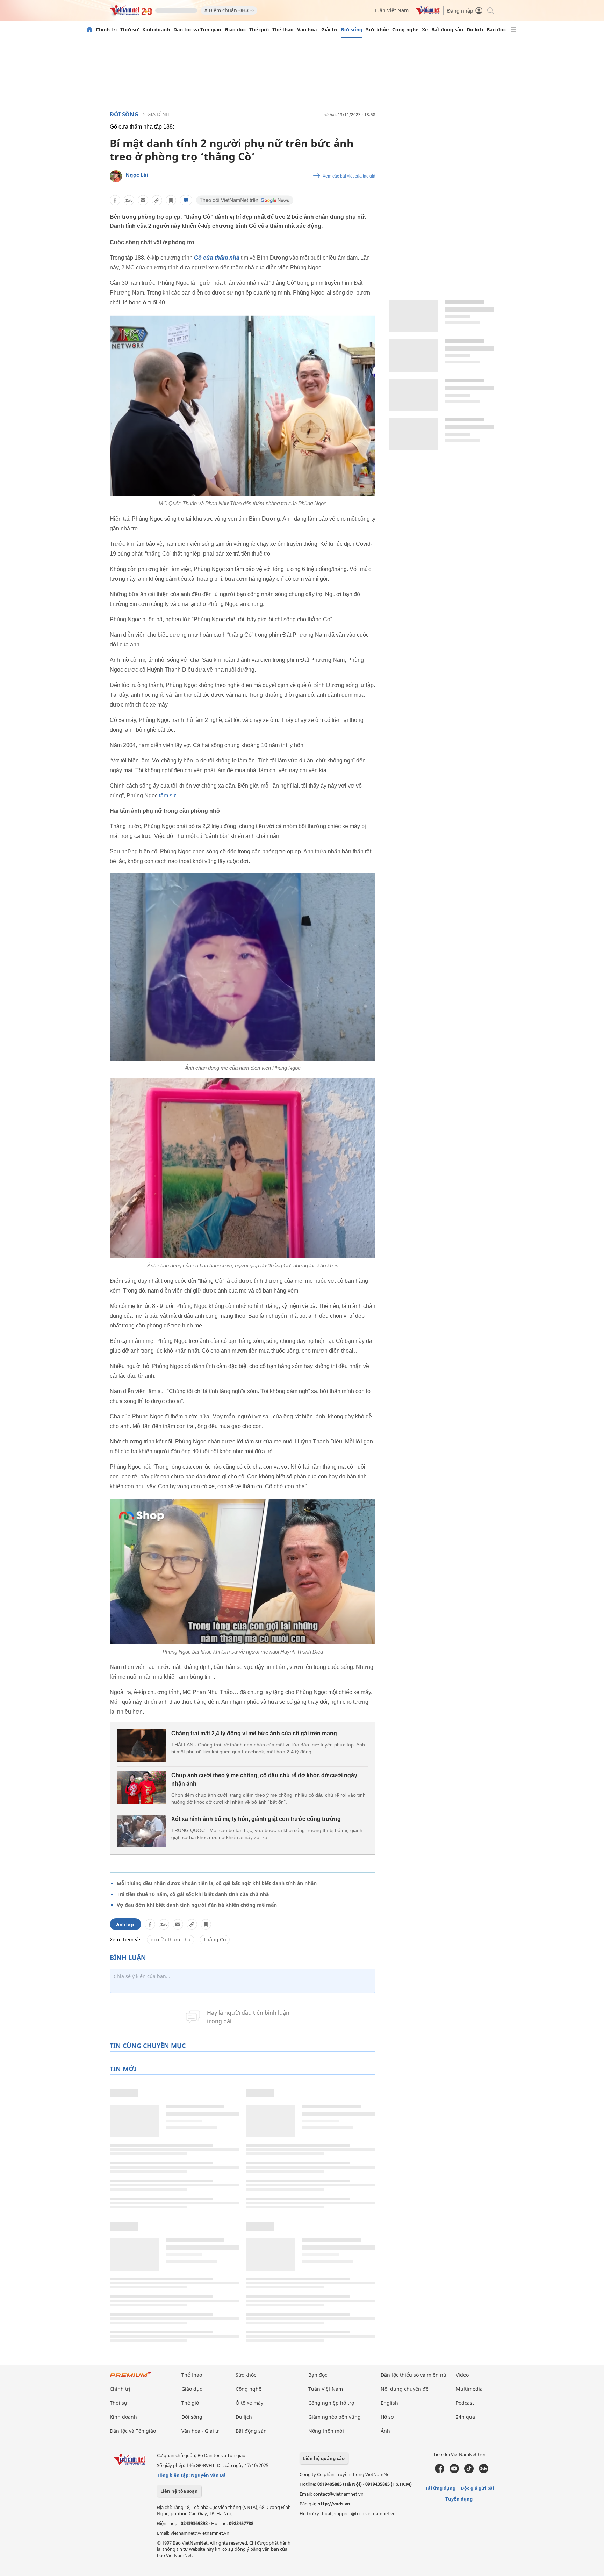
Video (462, 2375)
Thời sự (130, 30)
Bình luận (125, 1924)
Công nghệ (405, 30)
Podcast (465, 2403)
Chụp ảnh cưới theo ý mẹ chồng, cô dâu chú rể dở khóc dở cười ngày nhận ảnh (264, 1779)
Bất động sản (447, 30)
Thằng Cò (215, 1940)
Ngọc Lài (137, 175)
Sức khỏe (377, 30)
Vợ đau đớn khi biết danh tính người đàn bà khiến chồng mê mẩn (197, 1905)
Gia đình (158, 114)
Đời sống (352, 30)
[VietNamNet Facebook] (440, 2472)
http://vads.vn (334, 2504)
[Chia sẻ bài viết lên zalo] (129, 200)
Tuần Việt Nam (391, 10)
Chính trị (106, 30)
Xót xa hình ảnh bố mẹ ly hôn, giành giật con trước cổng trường (256, 1819)
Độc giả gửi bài (477, 2488)
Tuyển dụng (459, 2499)
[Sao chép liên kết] (157, 200)
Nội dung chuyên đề (405, 2389)
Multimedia (469, 2389)
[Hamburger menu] (513, 30)
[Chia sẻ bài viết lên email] (143, 200)
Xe (425, 30)
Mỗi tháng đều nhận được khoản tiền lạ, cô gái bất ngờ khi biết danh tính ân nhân (217, 1883)
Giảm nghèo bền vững (335, 2417)
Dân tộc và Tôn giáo (197, 30)
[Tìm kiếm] (490, 10)
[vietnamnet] (131, 13)
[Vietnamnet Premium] (131, 2378)
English (389, 2403)
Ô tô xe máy (249, 2403)
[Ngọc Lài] (116, 176)
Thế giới (259, 30)
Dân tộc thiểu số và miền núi (414, 2375)
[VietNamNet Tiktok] (469, 2472)
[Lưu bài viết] (171, 200)
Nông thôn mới (326, 2431)
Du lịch (475, 30)
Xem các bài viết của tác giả (349, 176)
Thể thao (283, 30)
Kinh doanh (156, 30)
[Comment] (186, 200)
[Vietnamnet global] (428, 13)
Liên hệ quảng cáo (324, 2458)
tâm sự (168, 795)
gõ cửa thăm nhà (171, 1940)
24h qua (465, 2417)
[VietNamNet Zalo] (484, 2472)
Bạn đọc (496, 30)
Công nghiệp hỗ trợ (331, 2403)
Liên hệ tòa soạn (179, 2491)
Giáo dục (235, 30)
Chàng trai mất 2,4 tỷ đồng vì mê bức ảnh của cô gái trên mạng (254, 1733)
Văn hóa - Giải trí (317, 30)
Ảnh (385, 2431)
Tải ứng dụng (440, 2488)
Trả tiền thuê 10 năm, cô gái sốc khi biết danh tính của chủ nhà (193, 1894)
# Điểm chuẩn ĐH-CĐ (229, 10)
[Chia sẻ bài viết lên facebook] (115, 200)
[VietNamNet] (89, 30)
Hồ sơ (387, 2417)
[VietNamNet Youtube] (454, 2472)
